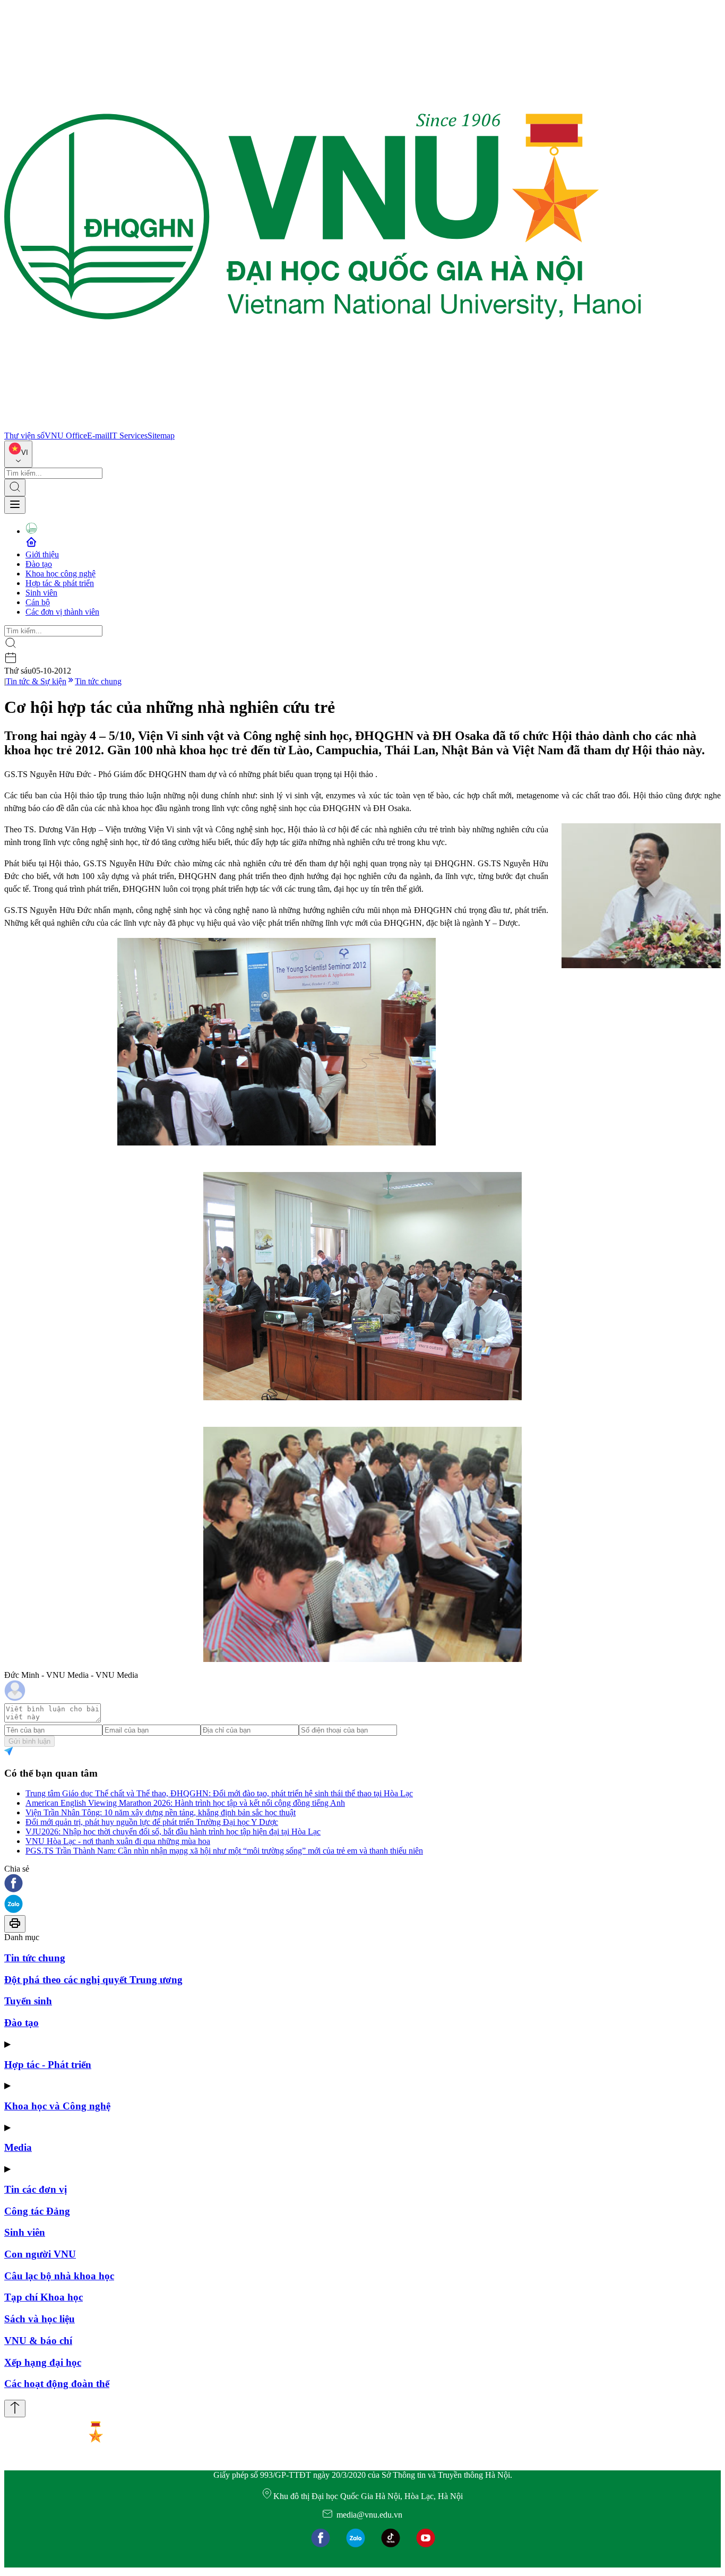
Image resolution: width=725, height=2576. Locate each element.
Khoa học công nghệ (61, 574)
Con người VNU (40, 2254)
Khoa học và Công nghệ (57, 2106)
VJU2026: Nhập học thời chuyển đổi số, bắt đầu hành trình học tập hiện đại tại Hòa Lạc (173, 1832)
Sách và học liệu (40, 2319)
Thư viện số (24, 436)
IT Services (128, 436)
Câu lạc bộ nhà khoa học (59, 2276)
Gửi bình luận (29, 1741)
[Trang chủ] (323, 426)
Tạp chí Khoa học (44, 2297)
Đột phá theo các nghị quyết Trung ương (93, 1980)
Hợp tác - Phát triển (48, 2065)
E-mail (98, 436)
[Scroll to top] (15, 2409)
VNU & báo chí (38, 2341)
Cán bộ (38, 602)
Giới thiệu (42, 554)
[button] (362, 1884)
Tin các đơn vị (36, 2189)
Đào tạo (39, 564)
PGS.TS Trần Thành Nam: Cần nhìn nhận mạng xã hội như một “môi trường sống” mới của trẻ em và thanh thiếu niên (224, 1851)
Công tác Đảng (37, 2211)
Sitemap (161, 436)
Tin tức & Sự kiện (36, 681)
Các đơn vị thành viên (62, 612)
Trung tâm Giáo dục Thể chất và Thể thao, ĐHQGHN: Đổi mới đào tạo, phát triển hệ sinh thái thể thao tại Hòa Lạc (219, 1793)
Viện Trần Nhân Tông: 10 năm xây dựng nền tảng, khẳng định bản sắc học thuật (161, 1812)
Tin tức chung (98, 681)
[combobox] (18, 454)
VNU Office (66, 436)
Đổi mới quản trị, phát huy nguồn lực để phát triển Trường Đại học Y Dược (152, 1822)
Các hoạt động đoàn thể (57, 2384)
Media (18, 2147)
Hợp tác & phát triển (60, 583)
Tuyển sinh (28, 2001)
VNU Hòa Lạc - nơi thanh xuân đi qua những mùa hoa (118, 1841)
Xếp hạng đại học (43, 2362)
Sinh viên (41, 593)
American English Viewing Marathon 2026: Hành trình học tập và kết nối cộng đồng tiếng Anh (185, 1803)
